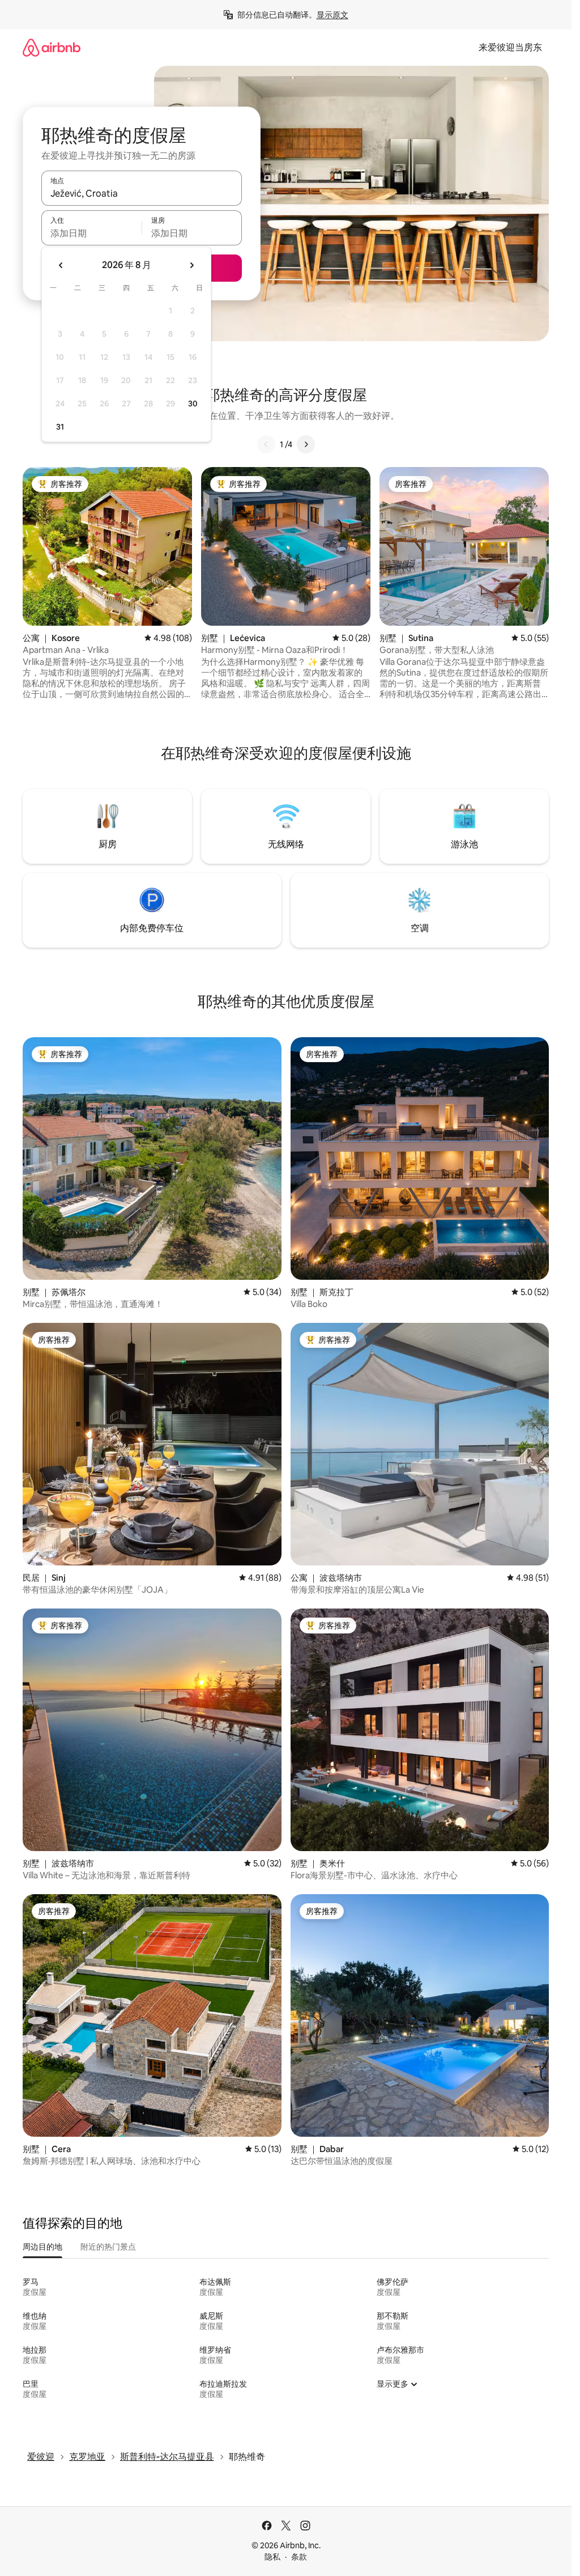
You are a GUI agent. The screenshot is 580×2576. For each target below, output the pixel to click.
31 (60, 427)
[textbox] (91, 233)
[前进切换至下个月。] (191, 265)
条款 (299, 2557)
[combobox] (142, 193)
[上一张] (266, 444)
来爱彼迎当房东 (510, 47)
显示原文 (332, 15)
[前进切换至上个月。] (61, 265)
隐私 (272, 2557)
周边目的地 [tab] (42, 2247)
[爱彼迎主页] (52, 47)
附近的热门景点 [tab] (108, 2247)
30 (193, 404)
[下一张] (306, 444)
